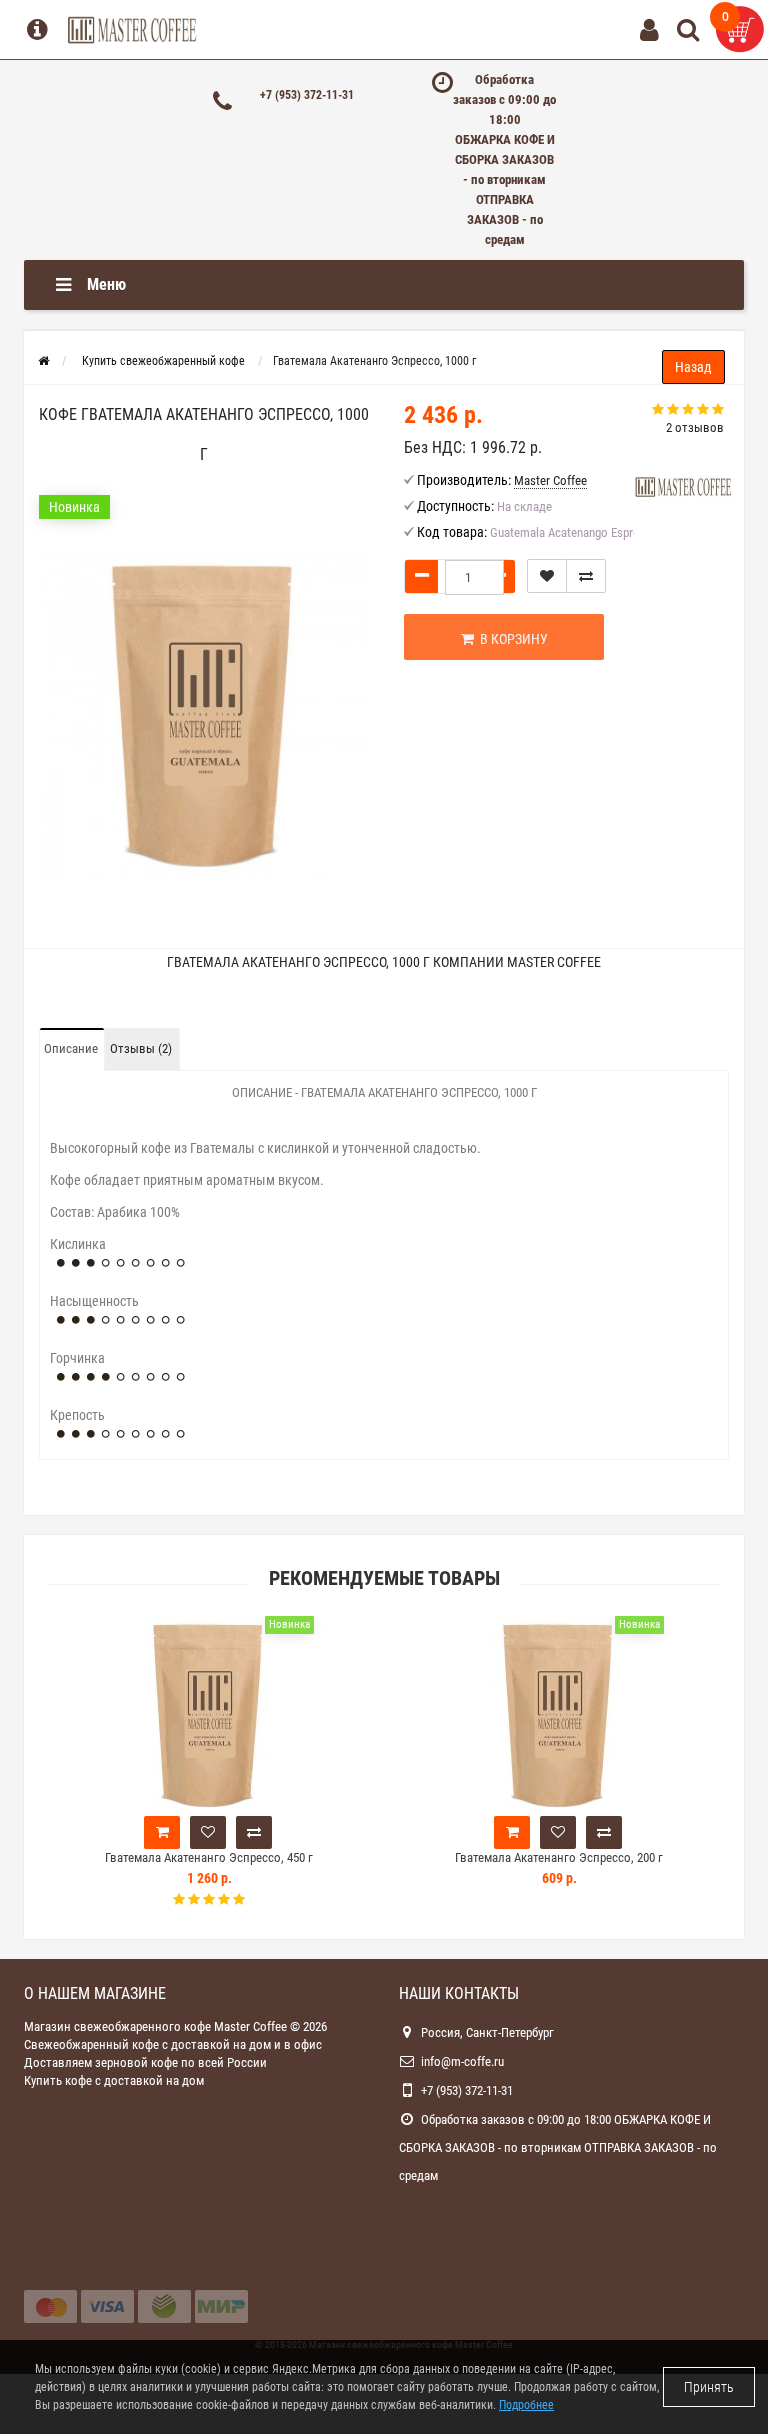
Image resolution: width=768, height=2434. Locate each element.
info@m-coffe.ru (462, 2061)
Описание (71, 1048)
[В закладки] (547, 576)
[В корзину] (162, 1832)
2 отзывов (695, 427)
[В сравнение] (586, 576)
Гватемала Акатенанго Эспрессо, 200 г (559, 1857)
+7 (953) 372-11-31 (307, 95)
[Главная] (43, 361)
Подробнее (526, 2405)
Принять (709, 2387)
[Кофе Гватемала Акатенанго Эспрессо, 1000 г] (204, 716)
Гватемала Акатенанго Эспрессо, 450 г (209, 1857)
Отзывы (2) (141, 1048)
